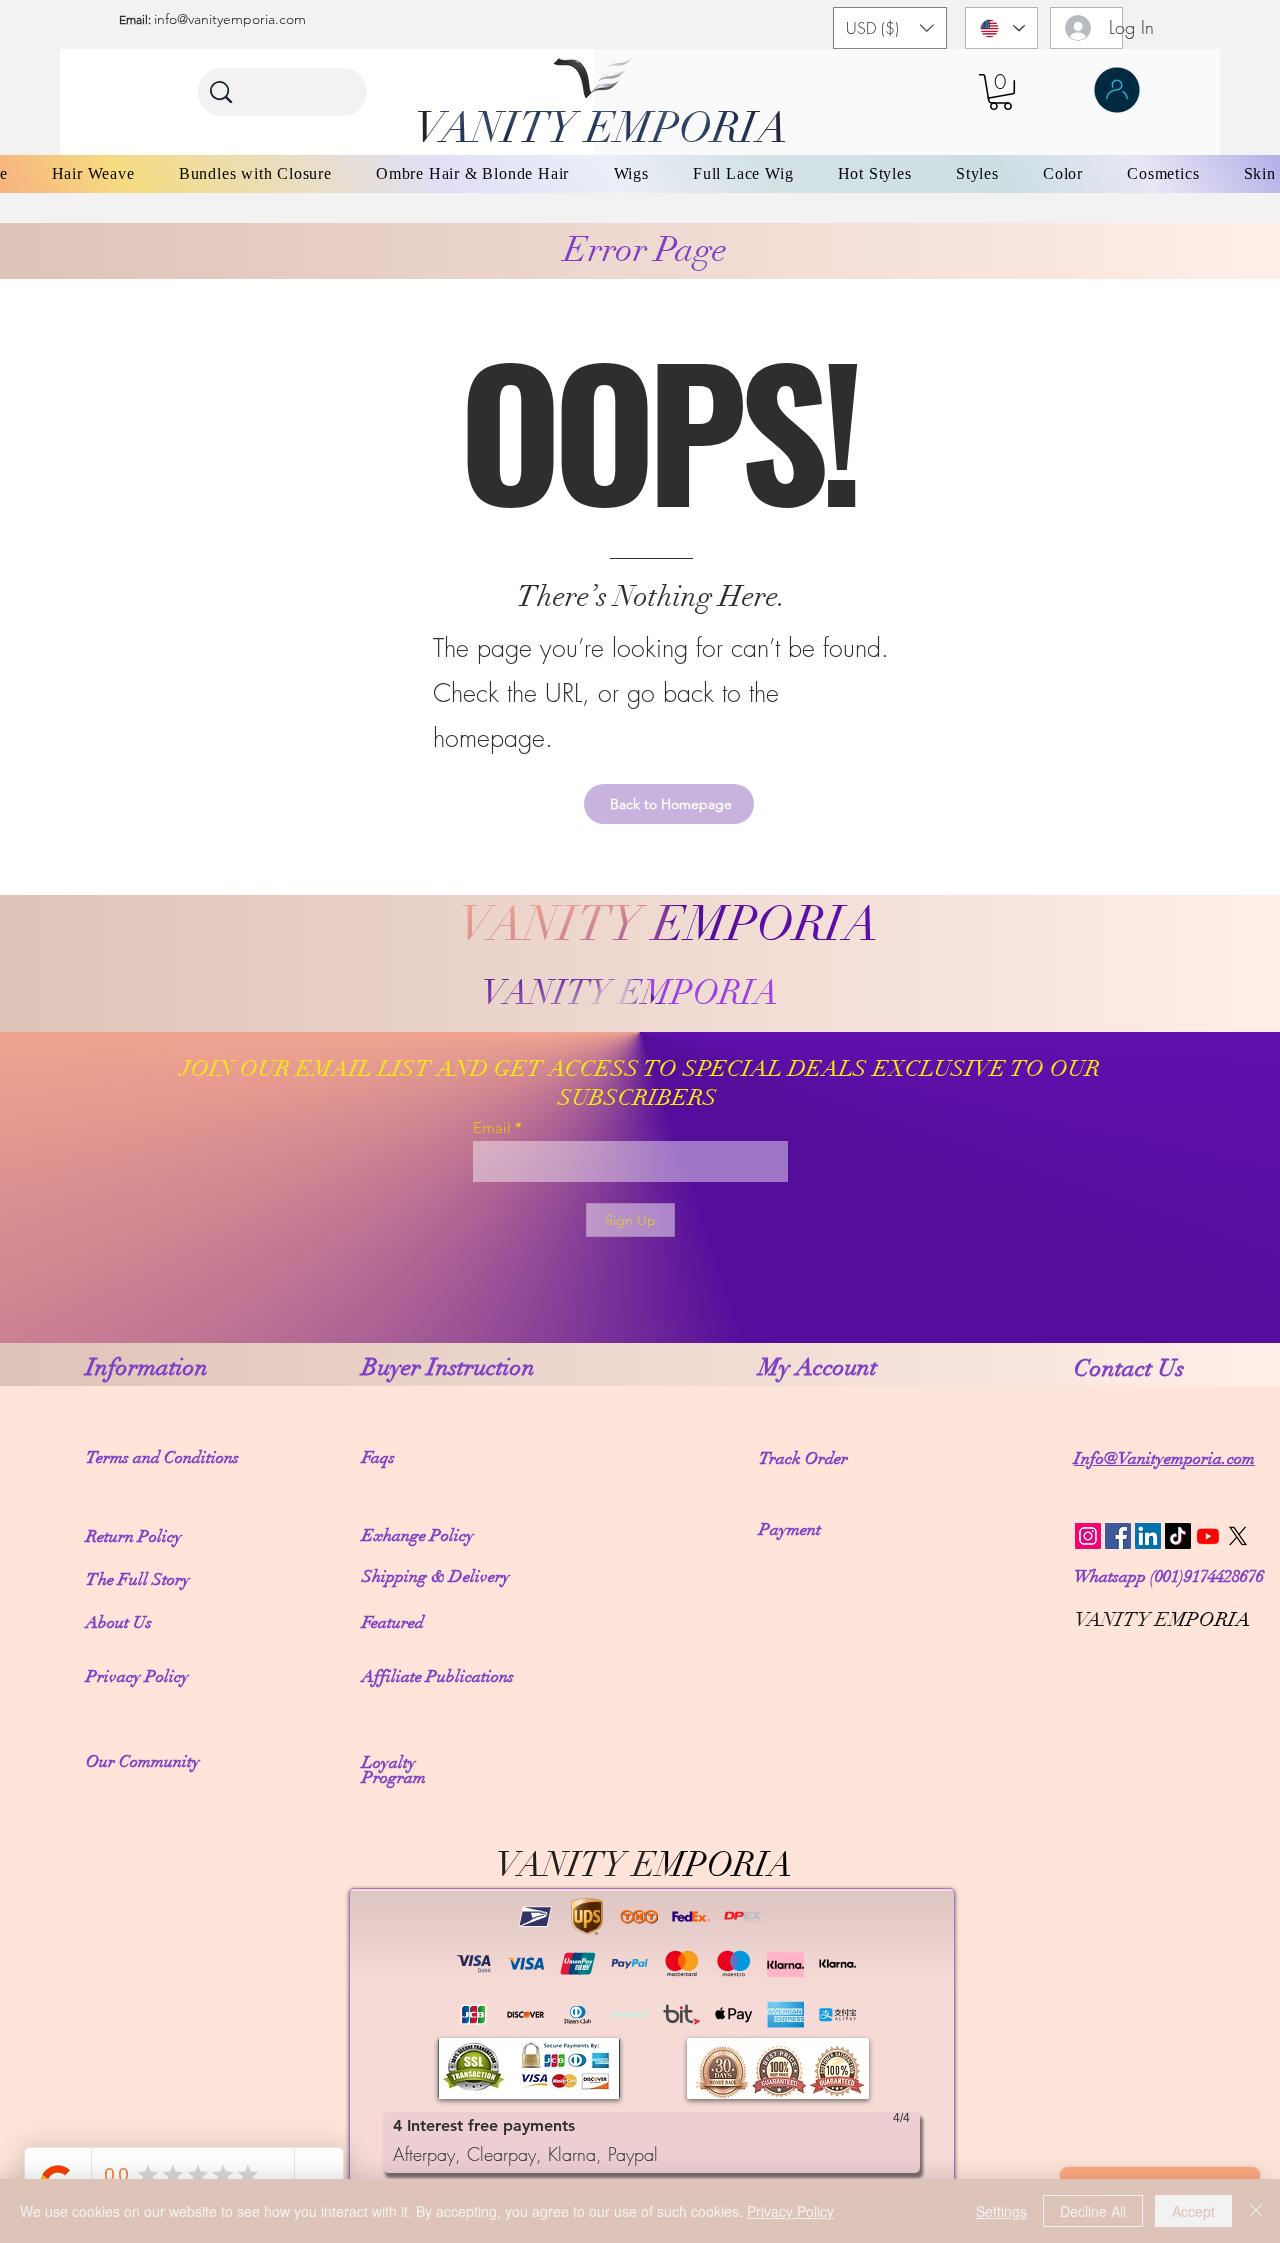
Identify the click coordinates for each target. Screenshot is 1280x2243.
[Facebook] (1118, 1536)
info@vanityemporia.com (230, 19)
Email (492, 1127)
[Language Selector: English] (1001, 28)
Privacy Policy (790, 2211)
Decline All (1093, 2211)
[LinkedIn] (1148, 1536)
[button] (890, 28)
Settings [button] (1001, 2211)
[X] (1238, 1536)
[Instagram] (1088, 1536)
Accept (1193, 2211)
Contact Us (1132, 1368)
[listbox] (890, 28)
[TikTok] (1178, 1536)
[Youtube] (1208, 1536)
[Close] (1256, 2211)
